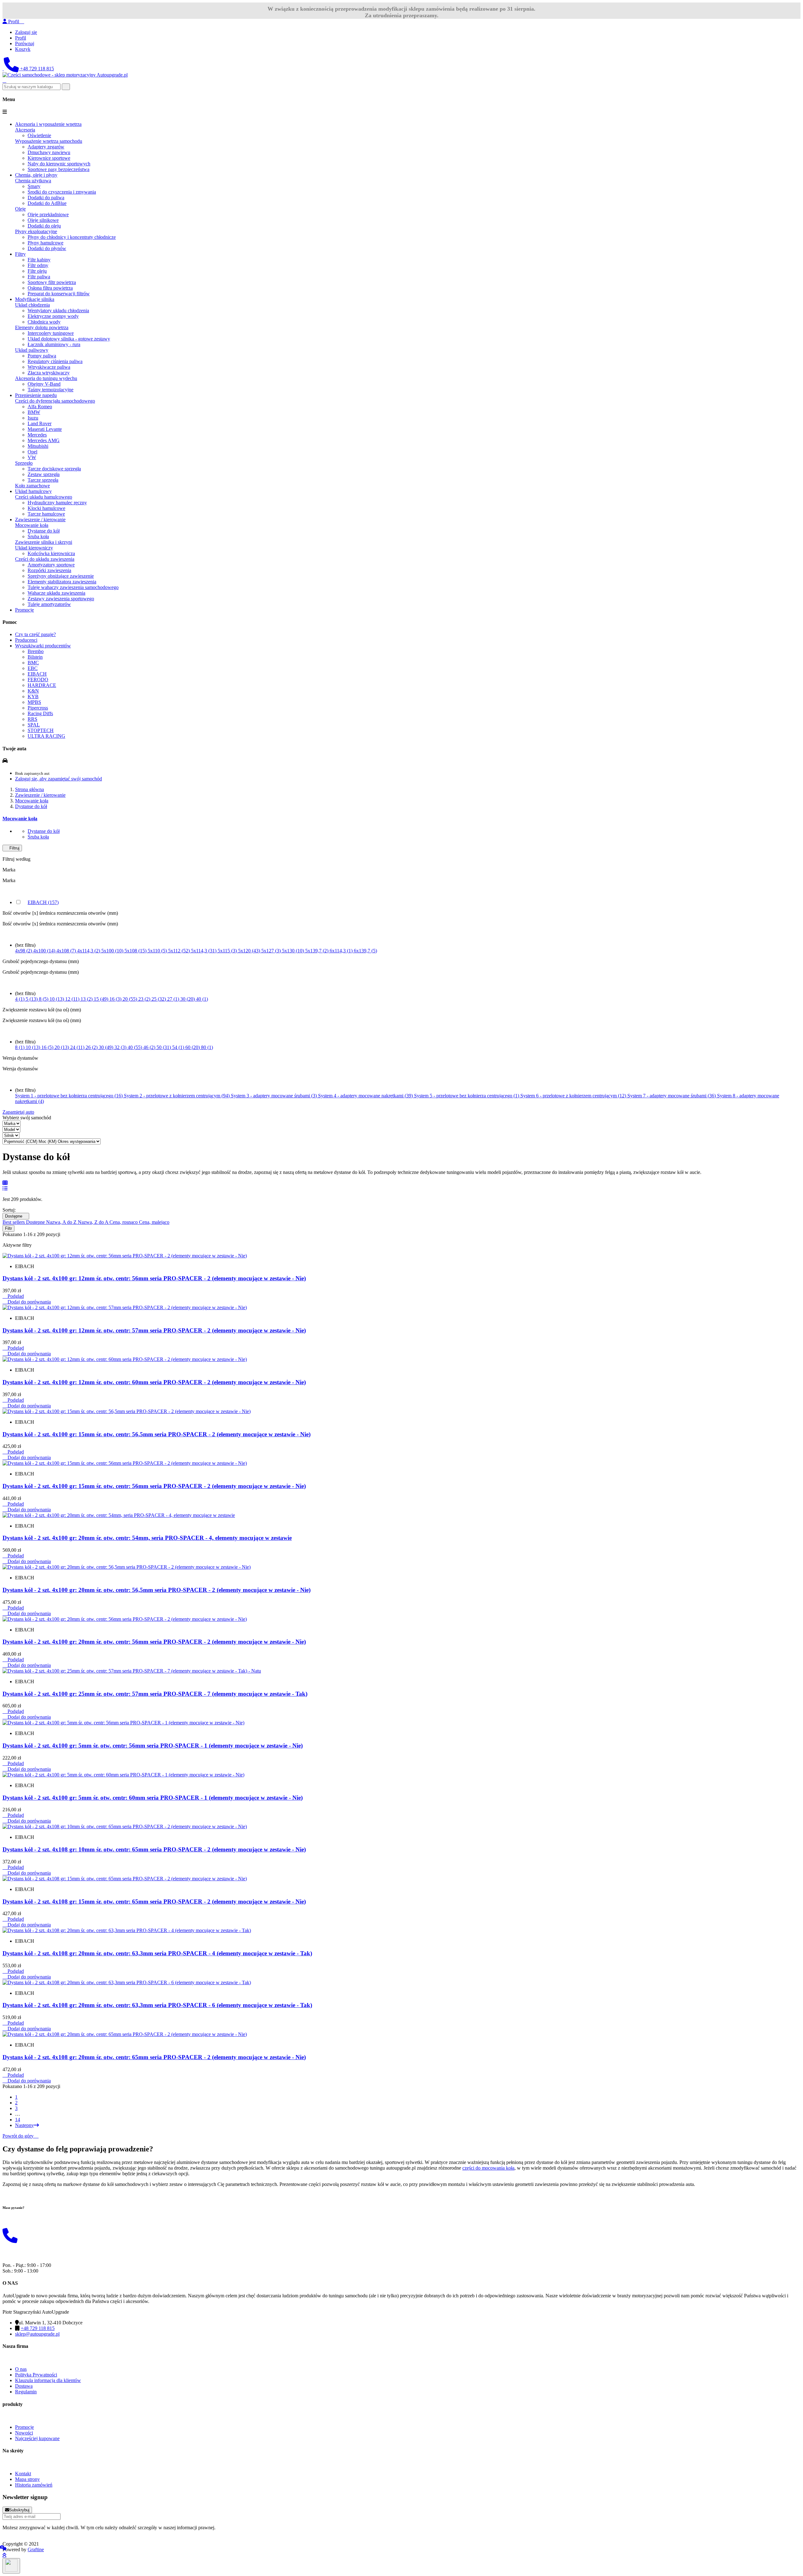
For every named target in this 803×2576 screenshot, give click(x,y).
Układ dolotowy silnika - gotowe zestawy (69, 339)
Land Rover (40, 423)
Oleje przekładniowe (48, 214)
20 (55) (130, 999)
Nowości (24, 2433)
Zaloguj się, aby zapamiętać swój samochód (58, 779)
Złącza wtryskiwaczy (49, 373)
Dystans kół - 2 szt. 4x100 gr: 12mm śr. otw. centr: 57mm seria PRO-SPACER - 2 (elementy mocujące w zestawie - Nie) (154, 1330)
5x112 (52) (180, 951)
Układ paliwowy (32, 350)
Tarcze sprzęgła (43, 480)
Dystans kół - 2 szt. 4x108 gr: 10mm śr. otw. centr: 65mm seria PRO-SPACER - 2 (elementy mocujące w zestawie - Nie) (154, 1849)
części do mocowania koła (488, 2168)
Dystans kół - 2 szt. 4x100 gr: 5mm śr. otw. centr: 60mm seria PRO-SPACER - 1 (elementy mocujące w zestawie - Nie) (153, 1798)
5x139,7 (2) (317, 951)
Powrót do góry (21, 2136)
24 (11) (78, 1047)
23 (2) (145, 999)
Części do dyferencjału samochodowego (55, 401)
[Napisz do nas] (3, 69)
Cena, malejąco (154, 1222)
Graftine (36, 2549)
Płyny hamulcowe (45, 243)
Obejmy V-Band (44, 384)
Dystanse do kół (44, 531)
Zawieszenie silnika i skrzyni (44, 542)
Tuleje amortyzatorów (49, 604)
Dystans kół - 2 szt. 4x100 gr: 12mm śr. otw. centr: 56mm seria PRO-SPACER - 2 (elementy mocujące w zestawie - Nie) (154, 1278)
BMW (34, 412)
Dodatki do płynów (47, 248)
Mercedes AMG (44, 440)
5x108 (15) (136, 951)
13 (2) (87, 999)
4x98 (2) (24, 951)
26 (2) (92, 1047)
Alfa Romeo (40, 407)
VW (32, 457)
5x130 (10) (294, 951)
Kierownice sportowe (49, 158)
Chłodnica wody (44, 322)
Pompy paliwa (42, 356)
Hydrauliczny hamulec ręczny (57, 503)
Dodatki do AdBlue (47, 203)
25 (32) (159, 999)
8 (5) (44, 999)
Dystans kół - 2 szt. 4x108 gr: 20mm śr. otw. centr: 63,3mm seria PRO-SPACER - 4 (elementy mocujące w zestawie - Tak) (157, 1953)
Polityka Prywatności (36, 2375)
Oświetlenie (39, 135)
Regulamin (26, 2392)
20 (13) (62, 1047)
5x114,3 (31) (204, 951)
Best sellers (14, 1222)
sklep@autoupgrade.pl (37, 2334)
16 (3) (116, 999)
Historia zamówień (34, 2485)
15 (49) (102, 999)
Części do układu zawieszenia (45, 559)
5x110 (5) (158, 951)
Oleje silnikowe (43, 220)
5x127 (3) (272, 951)
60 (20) (193, 1047)
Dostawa (24, 2386)
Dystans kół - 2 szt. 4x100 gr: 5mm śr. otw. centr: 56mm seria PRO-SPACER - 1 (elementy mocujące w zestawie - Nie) (153, 1746)
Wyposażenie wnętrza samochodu (49, 141)
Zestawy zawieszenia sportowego (61, 599)
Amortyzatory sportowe (51, 565)
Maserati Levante (45, 429)
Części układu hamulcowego (44, 497)
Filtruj (12, 848)
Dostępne (16, 1216)
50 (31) (164, 1047)
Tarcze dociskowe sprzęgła (54, 469)
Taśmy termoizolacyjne (51, 390)
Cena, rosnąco (124, 1222)
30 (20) (188, 999)
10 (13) (57, 999)
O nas (21, 2369)
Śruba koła (38, 536)
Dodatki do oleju (44, 226)
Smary (34, 186)
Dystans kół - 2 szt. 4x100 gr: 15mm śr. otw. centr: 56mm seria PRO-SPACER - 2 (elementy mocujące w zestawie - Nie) (154, 1486)
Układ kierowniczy (34, 548)
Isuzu (33, 418)
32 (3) (121, 1047)
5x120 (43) (250, 951)
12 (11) (73, 999)
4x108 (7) (67, 951)
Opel (32, 452)
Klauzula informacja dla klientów (48, 2380)
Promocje (24, 2427)
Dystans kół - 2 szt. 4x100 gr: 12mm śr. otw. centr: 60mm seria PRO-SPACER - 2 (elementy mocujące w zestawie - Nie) (154, 1382)
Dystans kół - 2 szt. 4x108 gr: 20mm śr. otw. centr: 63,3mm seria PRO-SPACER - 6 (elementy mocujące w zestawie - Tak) (157, 2005)
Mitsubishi (38, 446)
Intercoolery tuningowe (51, 333)
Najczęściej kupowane (37, 2438)
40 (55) (136, 1047)
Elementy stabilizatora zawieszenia (62, 582)
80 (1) (207, 1047)
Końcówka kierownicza (51, 553)
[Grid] (5, 1183)
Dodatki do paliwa (46, 198)
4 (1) (20, 999)
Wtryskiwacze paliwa (49, 367)
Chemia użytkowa (33, 181)
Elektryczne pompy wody (53, 316)
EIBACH (43, 902)
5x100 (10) (113, 951)
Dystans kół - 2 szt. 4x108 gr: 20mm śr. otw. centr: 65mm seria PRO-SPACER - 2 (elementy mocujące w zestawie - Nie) (154, 2057)
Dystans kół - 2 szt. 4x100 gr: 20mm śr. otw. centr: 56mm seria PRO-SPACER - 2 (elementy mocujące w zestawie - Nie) (154, 1642)
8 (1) (20, 1047)
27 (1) (174, 999)
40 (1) (202, 999)
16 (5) (48, 1047)
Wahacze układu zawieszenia (56, 593)
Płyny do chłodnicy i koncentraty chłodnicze (72, 237)
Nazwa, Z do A (94, 1222)
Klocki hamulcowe (46, 508)
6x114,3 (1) (342, 951)
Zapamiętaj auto (18, 1112)
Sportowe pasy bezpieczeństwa (58, 169)
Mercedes (37, 435)
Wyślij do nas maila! (23, 2220)
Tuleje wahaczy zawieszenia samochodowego (73, 587)
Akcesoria (25, 130)
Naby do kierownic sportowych (59, 164)
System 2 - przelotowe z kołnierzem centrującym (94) (177, 1096)
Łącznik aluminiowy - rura (54, 344)
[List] (5, 1189)
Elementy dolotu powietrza (42, 327)
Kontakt (23, 2474)
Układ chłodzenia (32, 305)
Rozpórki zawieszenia (49, 570)
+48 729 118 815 (36, 69)
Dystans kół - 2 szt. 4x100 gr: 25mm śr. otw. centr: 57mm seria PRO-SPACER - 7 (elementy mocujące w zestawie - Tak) (155, 1694)
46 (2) (150, 1047)
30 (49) (107, 1047)
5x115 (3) (228, 951)
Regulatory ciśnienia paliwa (55, 361)
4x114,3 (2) (89, 951)
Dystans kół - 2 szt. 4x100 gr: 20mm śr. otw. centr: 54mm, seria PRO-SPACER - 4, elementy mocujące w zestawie (147, 1538)
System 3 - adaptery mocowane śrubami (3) (274, 1096)
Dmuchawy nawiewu (49, 152)
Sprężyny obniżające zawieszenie (61, 576)
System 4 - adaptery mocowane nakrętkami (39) (366, 1096)
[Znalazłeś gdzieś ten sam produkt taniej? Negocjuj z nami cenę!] (3, 2548)
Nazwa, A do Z (62, 1222)
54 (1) (179, 1047)
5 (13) (32, 999)
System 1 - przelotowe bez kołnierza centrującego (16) (69, 1096)
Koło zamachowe (32, 486)
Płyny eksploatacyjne (36, 231)
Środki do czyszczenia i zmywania (62, 192)
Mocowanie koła (32, 525)
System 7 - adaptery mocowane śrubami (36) (672, 1096)
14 (18, 2120)
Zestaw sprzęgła (44, 474)
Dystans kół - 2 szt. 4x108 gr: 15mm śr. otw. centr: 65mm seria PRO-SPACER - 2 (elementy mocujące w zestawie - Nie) (154, 1901)
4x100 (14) (45, 951)
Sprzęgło (24, 463)
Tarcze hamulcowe (46, 514)
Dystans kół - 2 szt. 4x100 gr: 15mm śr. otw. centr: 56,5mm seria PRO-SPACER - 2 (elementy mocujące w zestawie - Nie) (157, 1434)
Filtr (8, 1228)
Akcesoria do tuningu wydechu (46, 378)
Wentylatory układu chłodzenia (58, 311)
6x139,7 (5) (365, 951)
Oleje (20, 209)
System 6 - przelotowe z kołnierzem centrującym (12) (574, 1096)
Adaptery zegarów (46, 147)
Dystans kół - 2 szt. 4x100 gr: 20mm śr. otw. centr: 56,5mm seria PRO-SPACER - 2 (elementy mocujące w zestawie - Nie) (157, 1590)
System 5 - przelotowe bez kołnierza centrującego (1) (467, 1096)
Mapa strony (27, 2479)
